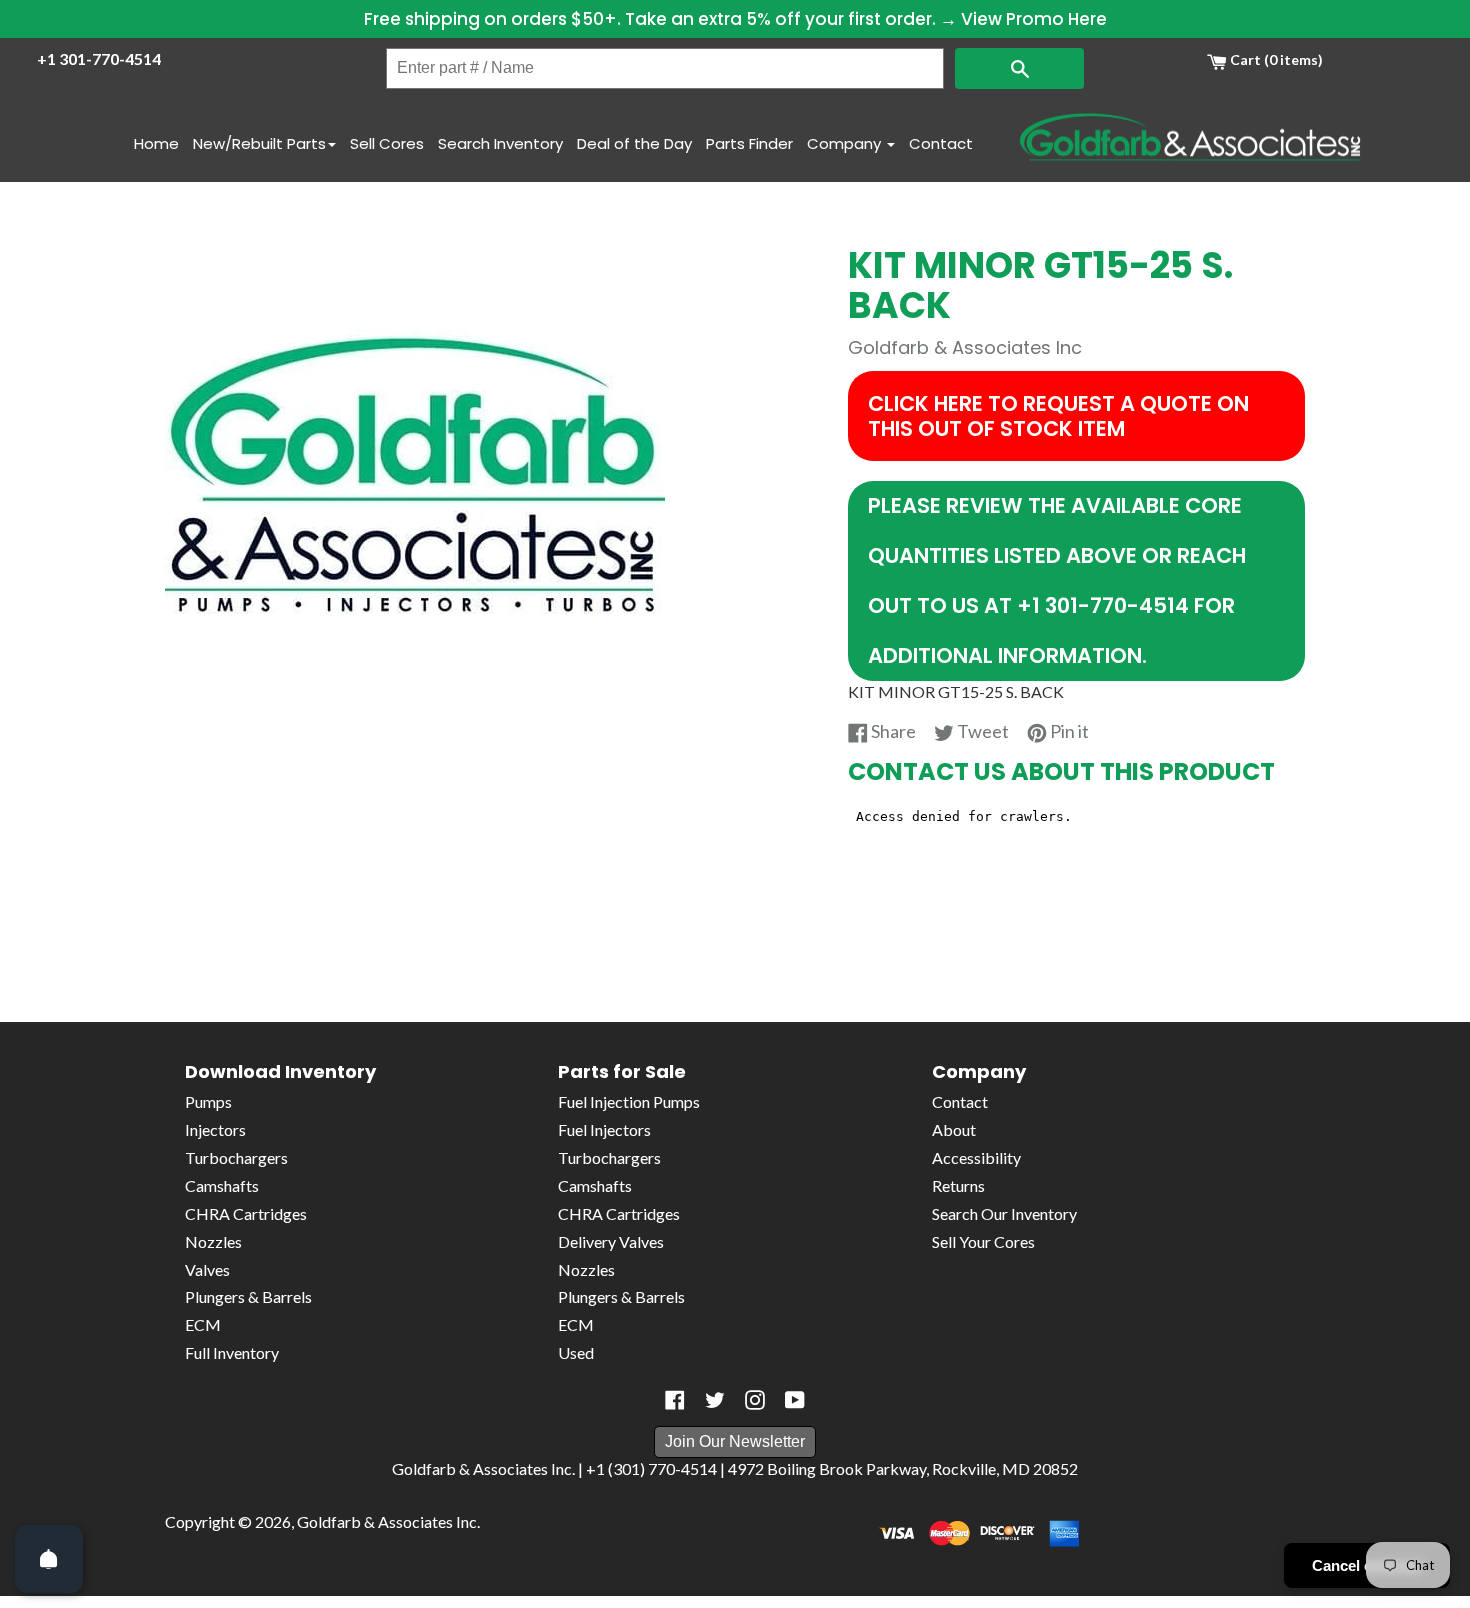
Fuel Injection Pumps (629, 1101)
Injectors (215, 1129)
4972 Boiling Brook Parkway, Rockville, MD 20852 (903, 1468)
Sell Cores (387, 143)
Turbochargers (236, 1157)
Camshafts (222, 1185)
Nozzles (213, 1241)
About (954, 1129)
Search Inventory (500, 143)
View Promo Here (1034, 19)
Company (846, 143)
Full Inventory (232, 1352)
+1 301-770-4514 (99, 58)
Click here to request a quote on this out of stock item (1058, 416)
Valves (207, 1269)
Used (576, 1352)
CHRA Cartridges (246, 1213)
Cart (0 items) (1275, 59)
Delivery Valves (611, 1241)
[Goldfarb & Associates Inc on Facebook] (675, 1400)
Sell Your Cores (983, 1241)
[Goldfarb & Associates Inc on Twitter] (715, 1400)
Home (156, 143)
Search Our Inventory (1004, 1213)
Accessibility (976, 1157)
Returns (958, 1185)
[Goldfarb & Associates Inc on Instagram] (755, 1400)
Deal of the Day (634, 143)
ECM (203, 1324)
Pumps (208, 1101)
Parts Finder (749, 143)
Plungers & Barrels (248, 1296)
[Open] (49, 1559)
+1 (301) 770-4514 (651, 1468)
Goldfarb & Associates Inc (387, 1521)
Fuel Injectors (604, 1129)
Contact (941, 143)
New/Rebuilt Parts (259, 143)
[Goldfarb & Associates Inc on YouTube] (795, 1400)
